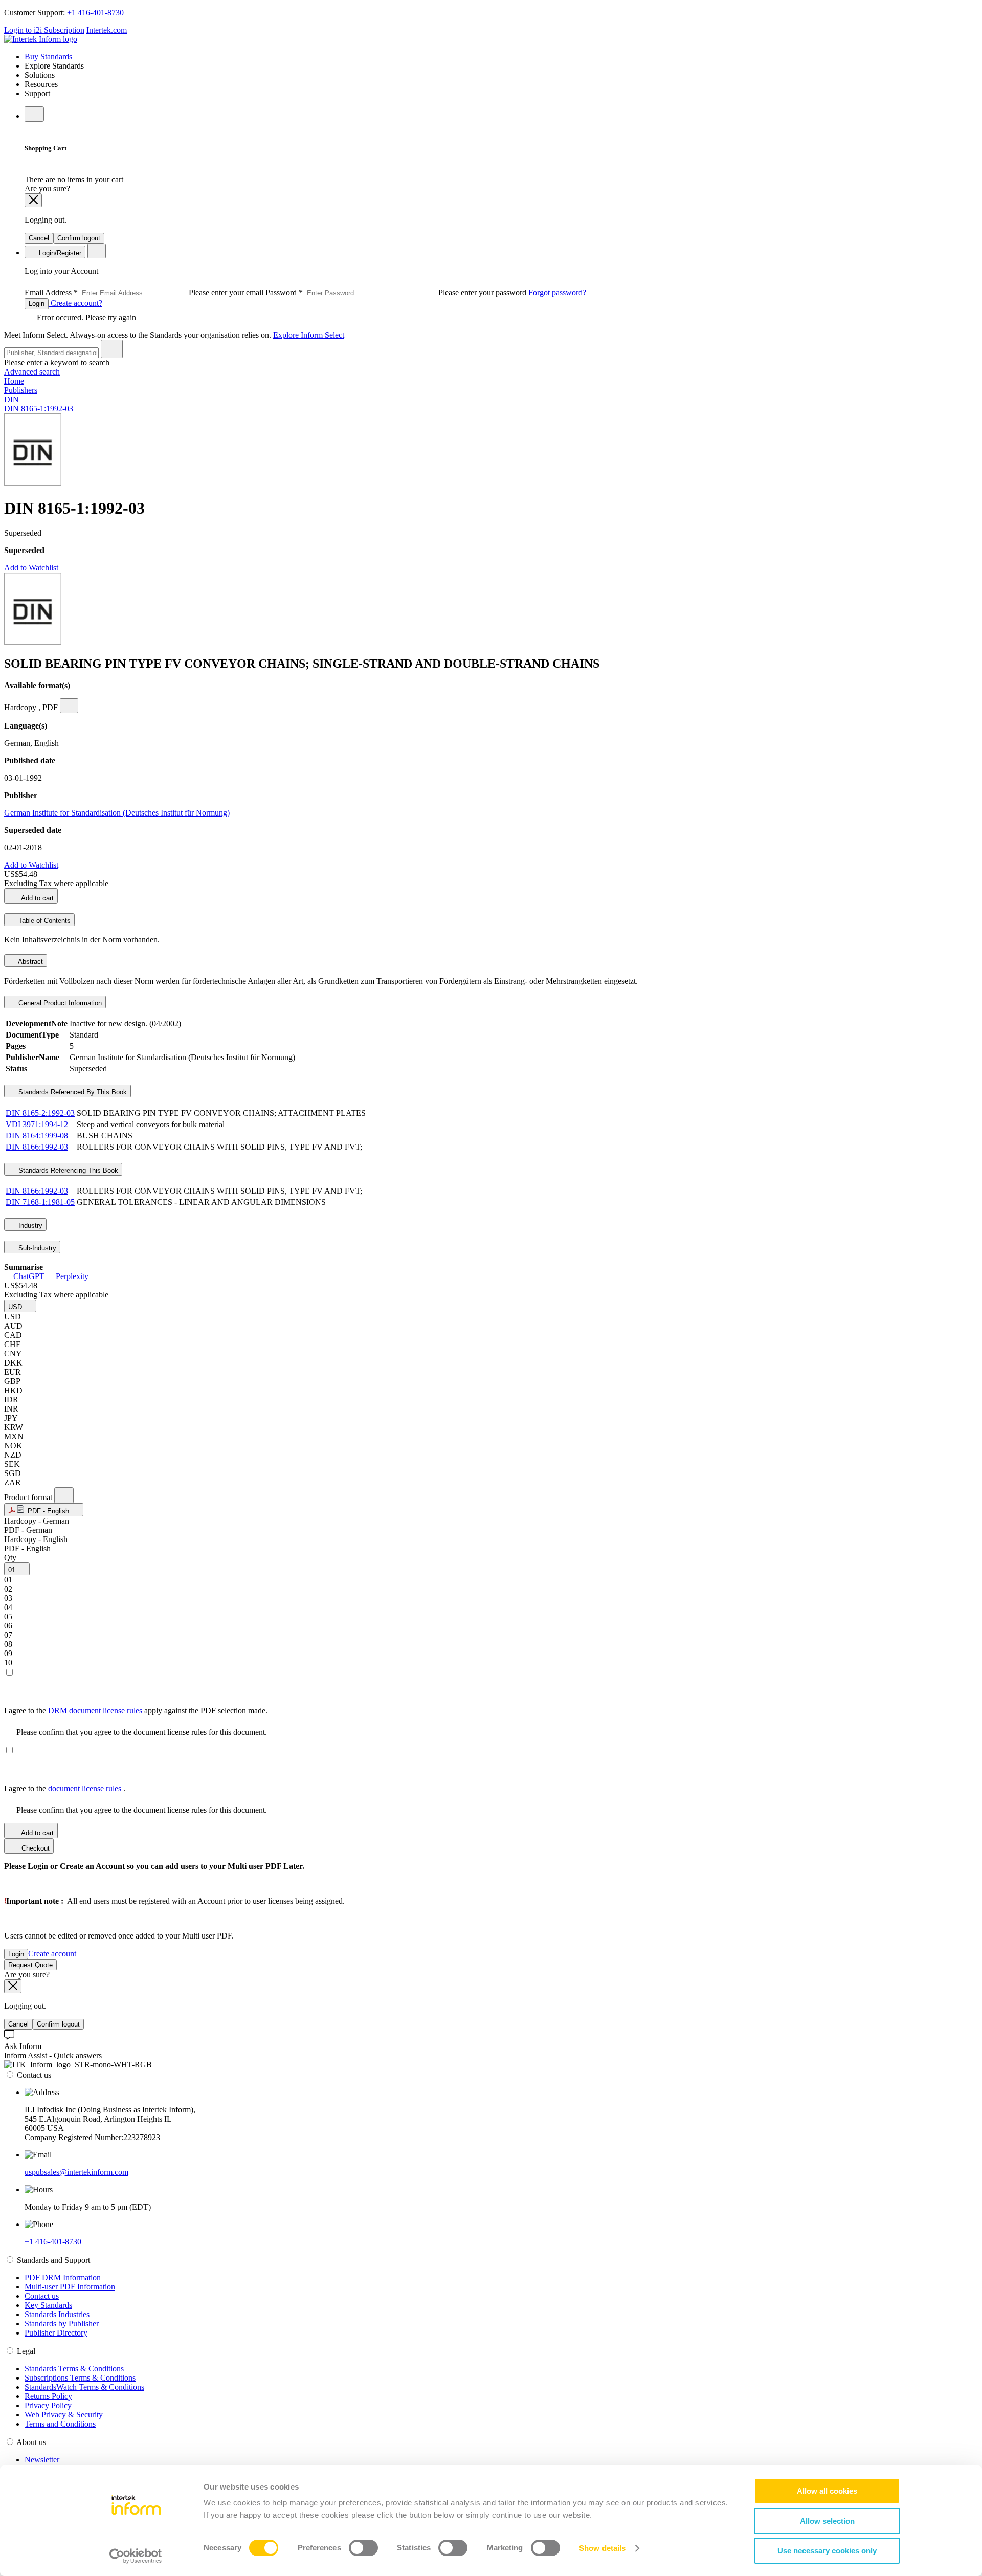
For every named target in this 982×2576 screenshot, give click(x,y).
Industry (29, 1226)
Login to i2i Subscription (44, 30)
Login (37, 304)
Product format (29, 1497)
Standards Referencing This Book (67, 1170)
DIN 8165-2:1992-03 (40, 1113)
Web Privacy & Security (64, 2415)
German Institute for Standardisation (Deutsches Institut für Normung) (117, 813)
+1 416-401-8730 (95, 13)
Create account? (75, 303)
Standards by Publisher (62, 2324)
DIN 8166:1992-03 (37, 1147)
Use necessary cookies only (827, 2551)
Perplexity (71, 1276)
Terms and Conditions (60, 2424)
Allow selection (827, 2521)
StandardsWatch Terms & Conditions (84, 2387)
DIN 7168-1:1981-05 (40, 1202)
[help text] (69, 706)
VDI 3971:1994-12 (37, 1124)
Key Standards (48, 2305)
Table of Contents (43, 921)
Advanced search (32, 372)
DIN (12, 399)
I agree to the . (65, 1788)
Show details (602, 2548)
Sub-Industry (36, 1248)
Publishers (21, 390)
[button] (20, 1306)
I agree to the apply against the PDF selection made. (136, 1711)
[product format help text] (64, 1495)
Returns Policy (48, 2396)
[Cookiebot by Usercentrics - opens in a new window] (136, 2556)
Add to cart (37, 898)
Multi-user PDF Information (70, 2287)
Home (14, 381)
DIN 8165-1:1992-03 (39, 409)
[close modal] (33, 200)
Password (397, 292)
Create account (52, 1954)
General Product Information (59, 1003)
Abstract (30, 962)
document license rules (86, 1788)
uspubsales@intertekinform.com (76, 2172)
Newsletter (42, 2460)
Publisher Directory (56, 2333)
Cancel (39, 238)
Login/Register (59, 253)
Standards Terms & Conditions (74, 2369)
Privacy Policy (48, 2405)
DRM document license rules (96, 1711)
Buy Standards (48, 57)
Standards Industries (57, 2314)
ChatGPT (29, 1276)
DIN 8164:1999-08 (37, 1136)
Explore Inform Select (309, 335)
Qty (10, 1558)
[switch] (363, 2548)
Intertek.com (107, 30)
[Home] (41, 39)
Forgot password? (557, 292)
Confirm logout (79, 238)
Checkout (35, 1848)
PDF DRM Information (63, 2277)
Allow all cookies (827, 2491)
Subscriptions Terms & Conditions (80, 2378)
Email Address (145, 292)
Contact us (42, 2296)
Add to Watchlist (31, 568)
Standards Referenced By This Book (72, 1092)
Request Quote (30, 1965)
